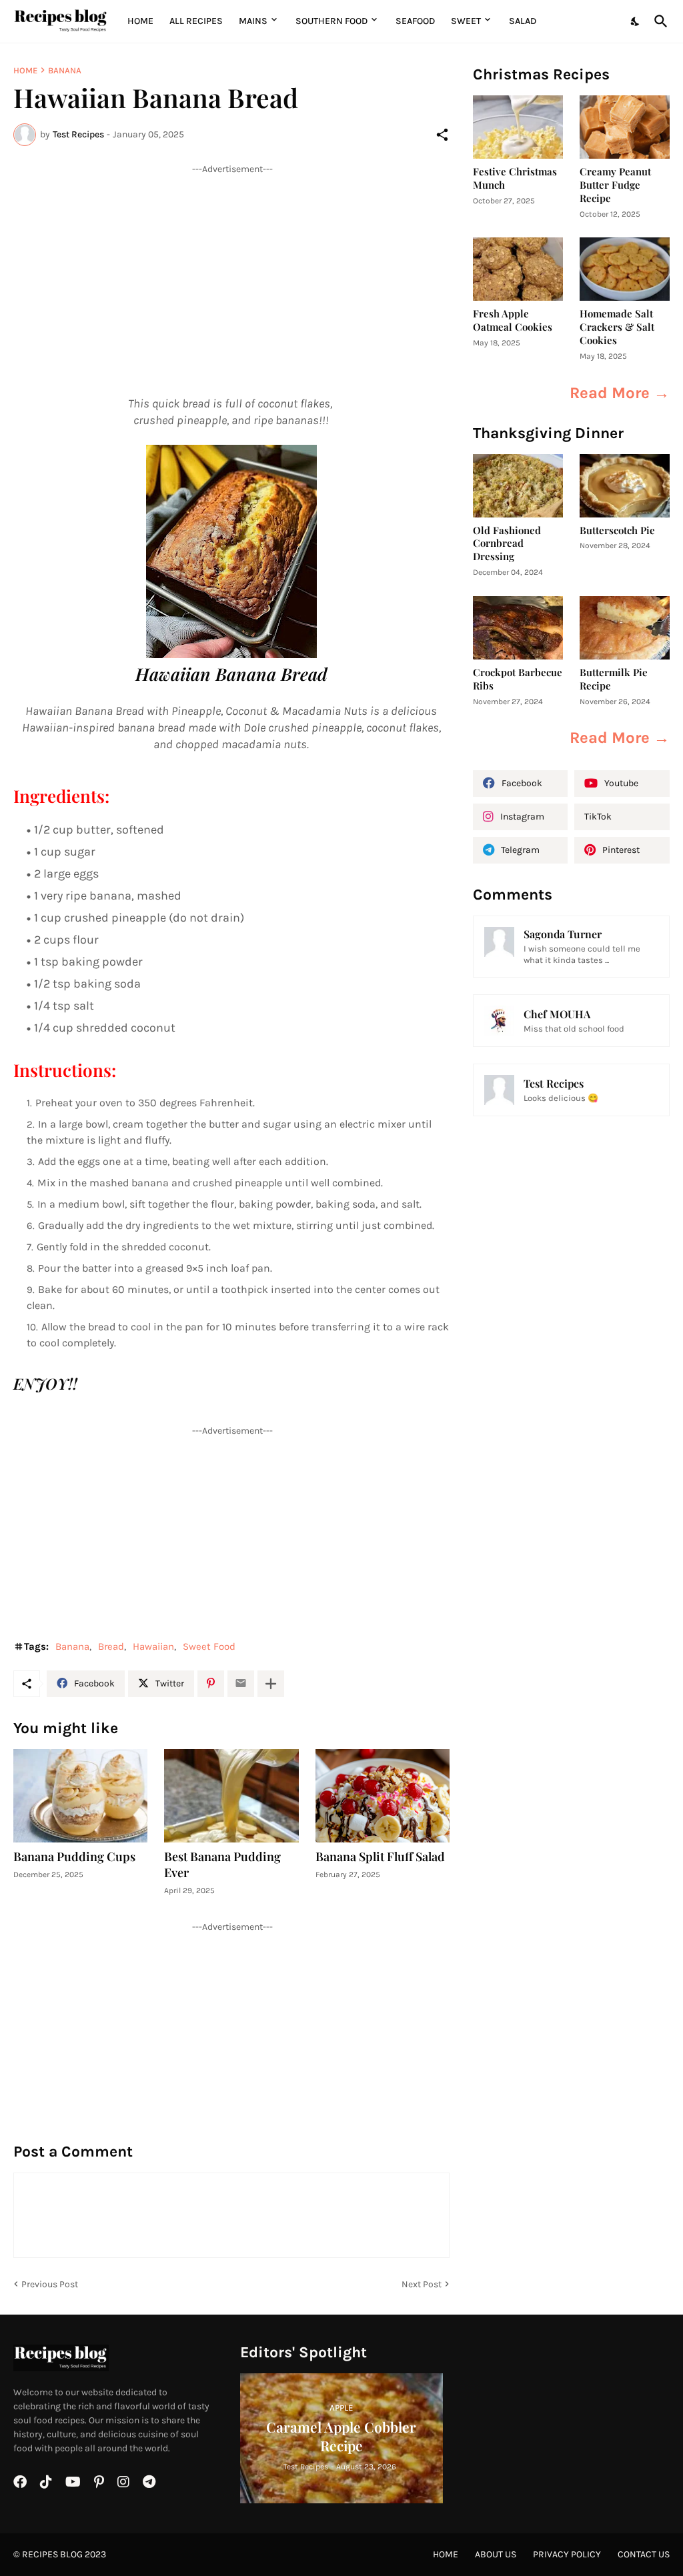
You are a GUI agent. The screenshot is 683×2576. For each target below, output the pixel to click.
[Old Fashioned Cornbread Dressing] (518, 486)
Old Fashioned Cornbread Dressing (507, 544)
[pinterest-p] (99, 2482)
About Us (496, 2554)
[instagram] (123, 2482)
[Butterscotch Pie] (625, 486)
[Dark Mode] (636, 21)
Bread (111, 1646)
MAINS (253, 21)
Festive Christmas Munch (515, 178)
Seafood (415, 21)
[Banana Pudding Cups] (80, 1796)
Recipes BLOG (52, 2554)
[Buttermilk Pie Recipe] (625, 628)
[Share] (442, 135)
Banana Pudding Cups (74, 1857)
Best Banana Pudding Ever (222, 1865)
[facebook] (20, 2482)
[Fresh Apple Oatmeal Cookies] (518, 269)
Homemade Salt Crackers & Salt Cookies (617, 327)
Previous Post (50, 2284)
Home (140, 21)
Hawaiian (153, 1646)
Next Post (422, 2284)
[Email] (241, 1684)
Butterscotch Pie (617, 530)
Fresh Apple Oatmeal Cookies (513, 320)
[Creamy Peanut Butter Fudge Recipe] (625, 127)
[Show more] (271, 1684)
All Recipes (196, 21)
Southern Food (331, 21)
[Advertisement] (231, 269)
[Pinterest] (211, 1684)
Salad (523, 21)
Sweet (466, 21)
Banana (65, 70)
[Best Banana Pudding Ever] (231, 1796)
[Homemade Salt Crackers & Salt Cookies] (625, 269)
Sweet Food (209, 1646)
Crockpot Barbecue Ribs (518, 679)
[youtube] (73, 2482)
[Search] (658, 21)
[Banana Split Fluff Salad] (383, 1796)
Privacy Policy (567, 2554)
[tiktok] (46, 2482)
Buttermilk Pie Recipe (614, 679)
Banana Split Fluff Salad (380, 1857)
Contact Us (644, 2554)
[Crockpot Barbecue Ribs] (518, 628)
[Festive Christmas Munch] (518, 127)
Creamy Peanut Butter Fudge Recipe (615, 185)
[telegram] (149, 2482)
